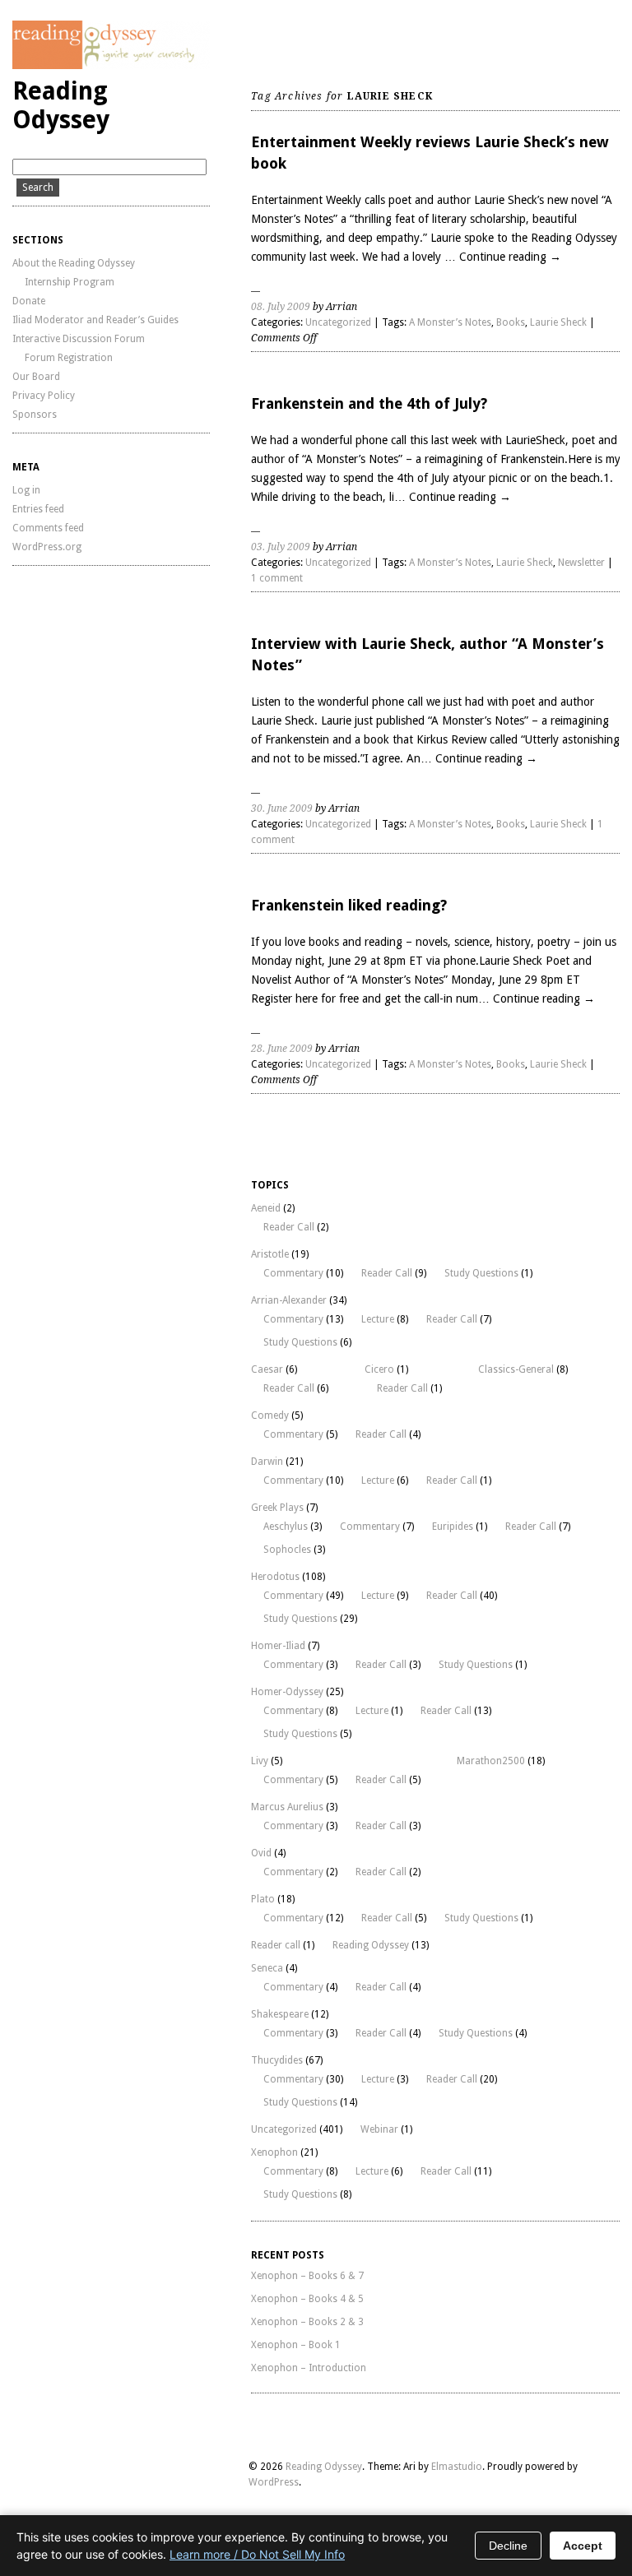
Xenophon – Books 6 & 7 (307, 2276)
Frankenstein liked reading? (349, 905)
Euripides (453, 1527)
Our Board (36, 377)
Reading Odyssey (61, 105)
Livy (260, 1761)
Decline (508, 2546)
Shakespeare (280, 2014)
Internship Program (70, 282)
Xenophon (274, 2152)
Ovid (261, 1853)
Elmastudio (457, 2467)
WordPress (274, 2482)
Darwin (267, 1462)
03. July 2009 (281, 547)
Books (511, 322)
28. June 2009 (282, 1049)
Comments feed (48, 528)
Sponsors (35, 415)
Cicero (379, 1369)
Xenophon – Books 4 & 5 (307, 2299)
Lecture (378, 1319)
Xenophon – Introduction (309, 2368)
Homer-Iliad (278, 1646)
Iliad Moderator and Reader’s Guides (95, 320)
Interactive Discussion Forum (79, 339)
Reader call (276, 1945)
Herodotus (275, 1577)
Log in (26, 490)
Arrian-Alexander (289, 1300)
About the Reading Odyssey (74, 263)
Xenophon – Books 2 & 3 (307, 2322)
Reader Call (289, 1227)
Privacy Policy (44, 396)
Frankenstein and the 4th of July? (369, 403)
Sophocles (287, 1550)
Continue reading (510, 257)
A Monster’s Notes (450, 322)
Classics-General (516, 1369)
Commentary (293, 1273)
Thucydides (277, 2060)
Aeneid (266, 1208)
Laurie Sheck (558, 322)
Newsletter (581, 563)
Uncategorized (338, 322)
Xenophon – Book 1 (296, 2345)
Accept (583, 2546)
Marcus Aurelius (287, 1807)
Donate (29, 301)
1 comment (277, 578)
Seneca (267, 1968)
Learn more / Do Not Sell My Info (257, 2554)
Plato (263, 1899)
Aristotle (270, 1254)
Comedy (270, 1415)
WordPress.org (47, 547)
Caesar (267, 1369)
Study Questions (481, 1273)
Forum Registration (69, 358)
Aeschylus (286, 1527)
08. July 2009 (281, 307)
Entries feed (38, 509)
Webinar (379, 2129)
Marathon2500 (491, 1761)
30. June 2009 (282, 808)
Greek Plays (277, 1508)
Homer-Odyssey (287, 1692)
